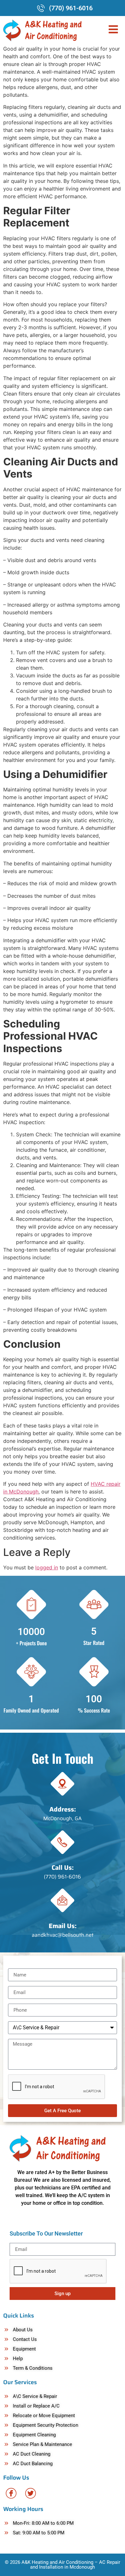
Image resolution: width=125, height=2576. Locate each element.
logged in (47, 1567)
